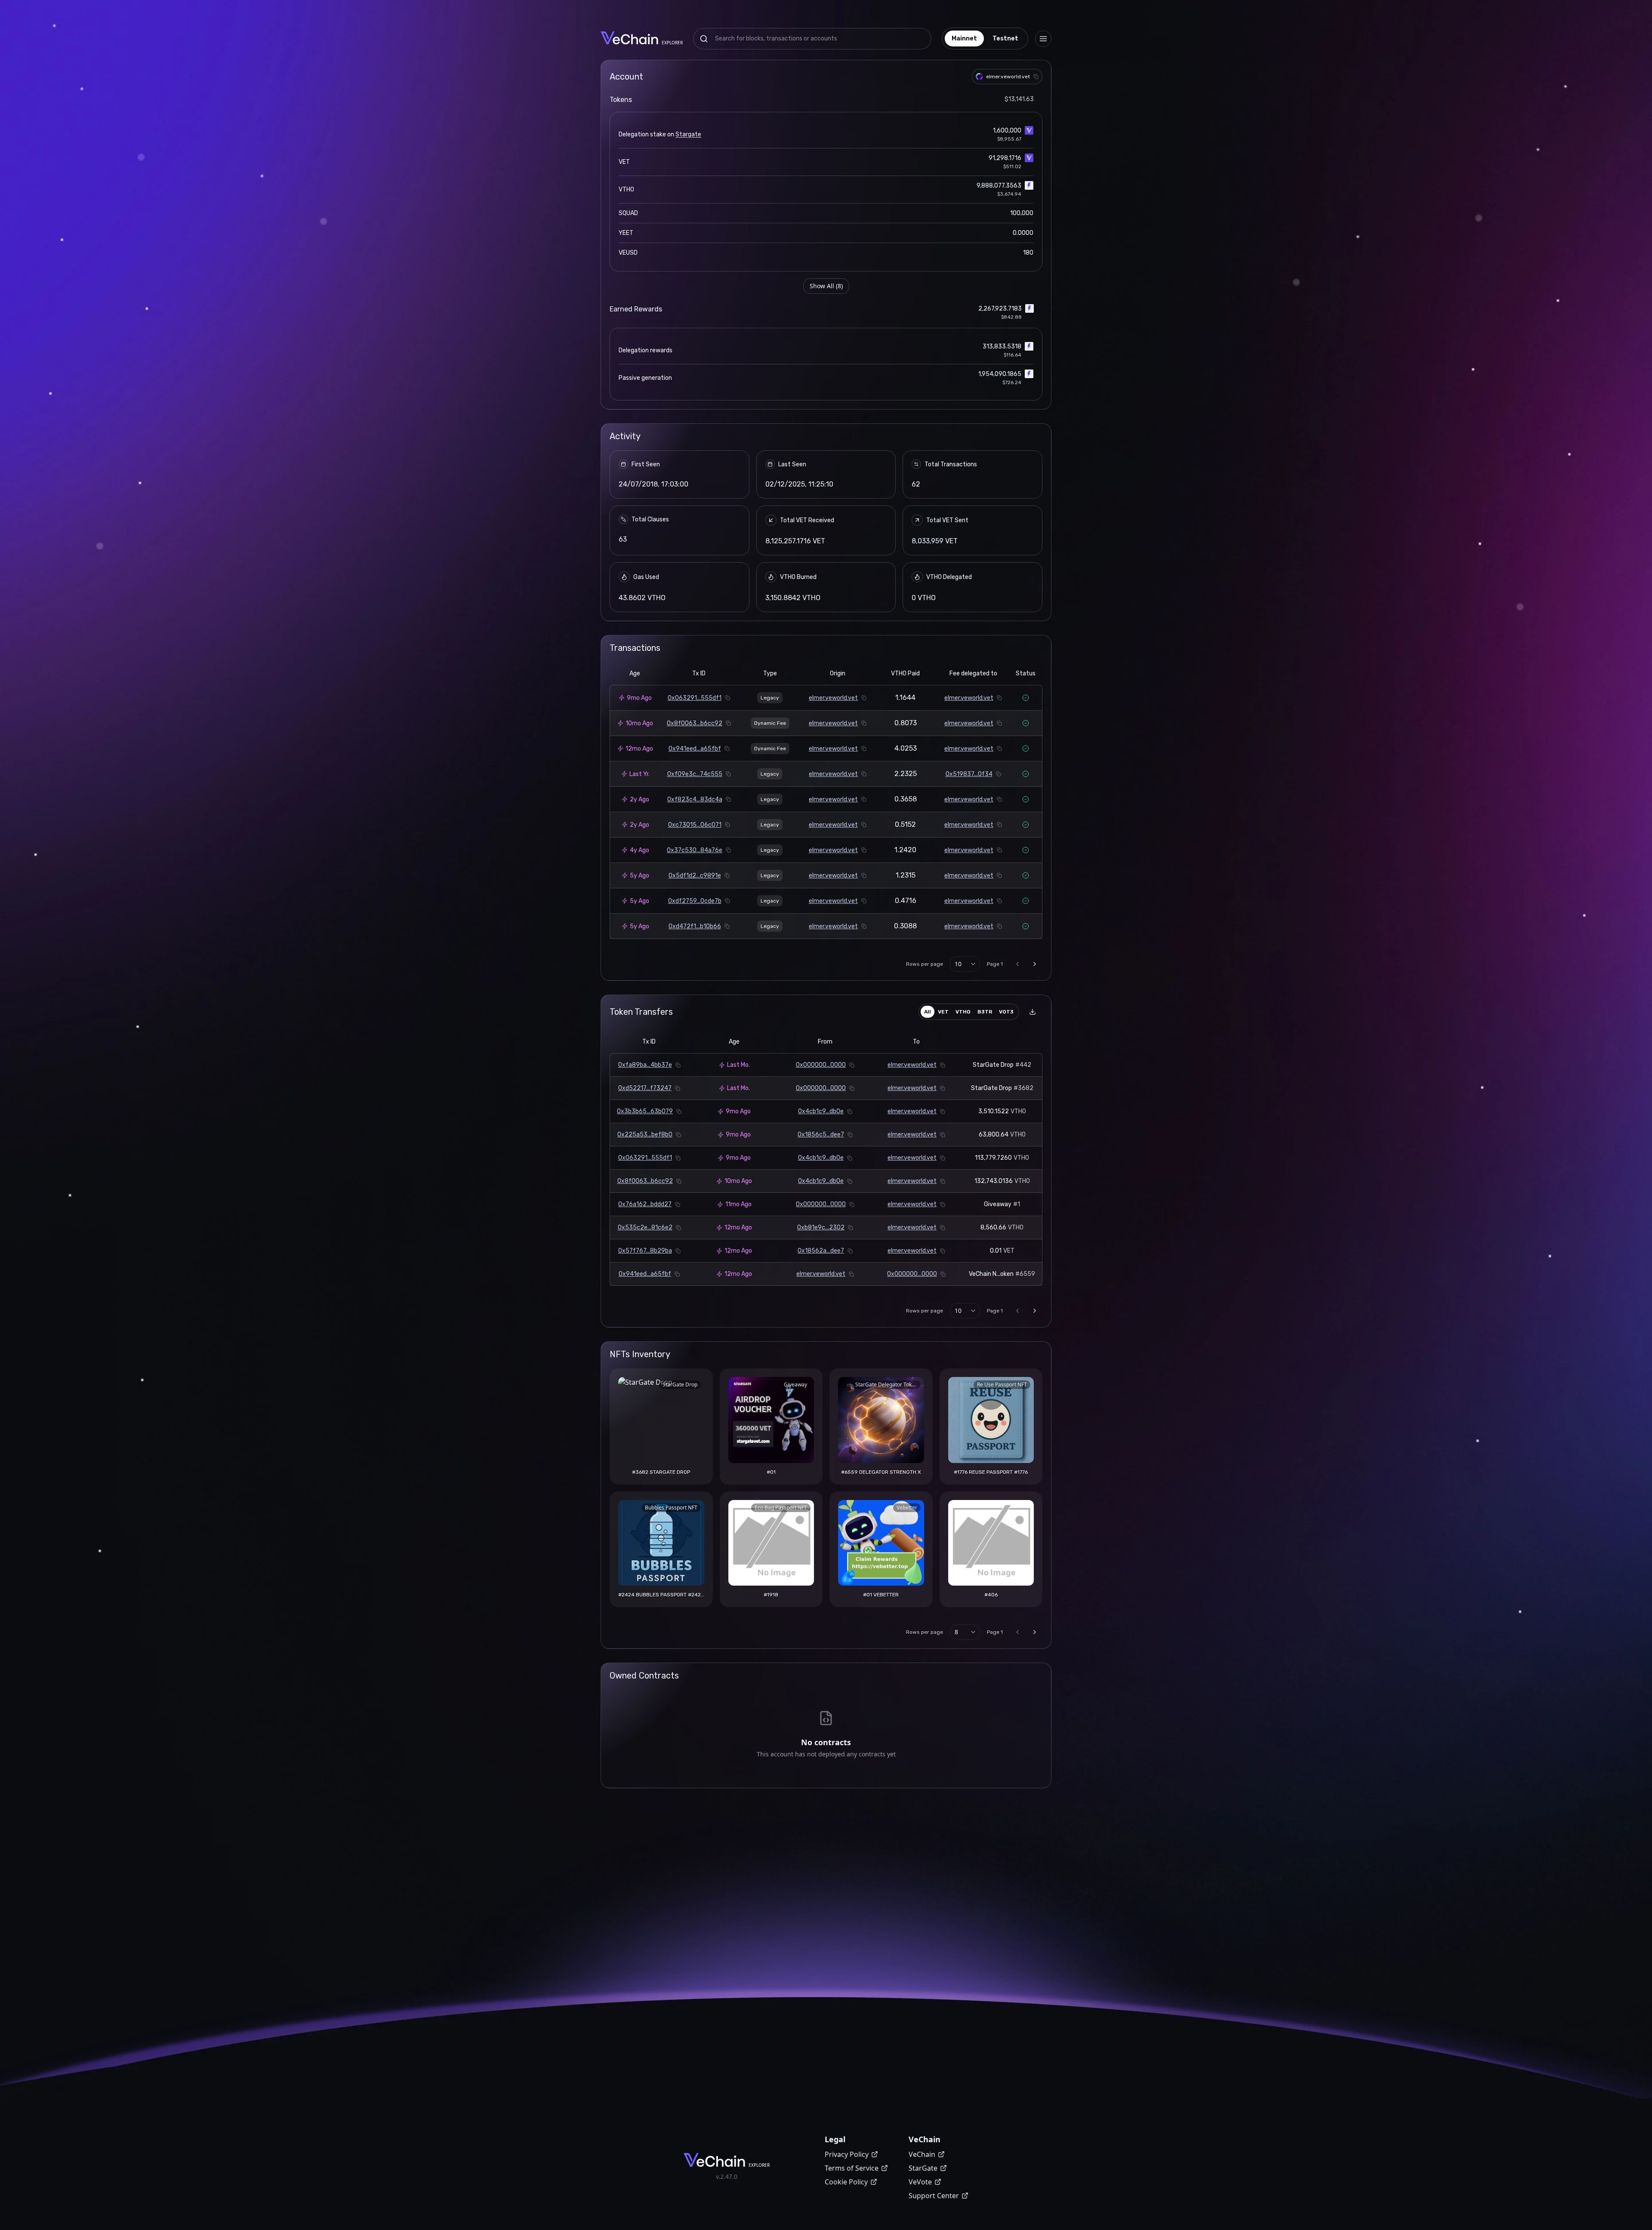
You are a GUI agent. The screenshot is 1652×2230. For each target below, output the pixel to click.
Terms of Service (852, 2168)
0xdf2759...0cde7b (695, 901)
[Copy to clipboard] (1036, 77)
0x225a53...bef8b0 (645, 1135)
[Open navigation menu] (1043, 39)
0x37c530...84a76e (695, 850)
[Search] (704, 39)
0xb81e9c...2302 (821, 1227)
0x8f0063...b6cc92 (695, 723)
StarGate (923, 2168)
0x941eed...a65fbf (695, 749)
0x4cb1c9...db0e (821, 1111)
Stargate (688, 134)
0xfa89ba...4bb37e (645, 1065)
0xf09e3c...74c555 (695, 774)
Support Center (934, 2196)
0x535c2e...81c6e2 (645, 1227)
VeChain (922, 2154)
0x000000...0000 (821, 1065)
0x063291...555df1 (695, 698)
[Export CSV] (1032, 1012)
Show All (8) (826, 286)
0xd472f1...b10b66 (695, 926)
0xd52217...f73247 (645, 1088)
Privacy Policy (847, 2154)
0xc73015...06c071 (695, 825)
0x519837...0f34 (969, 774)
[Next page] (1035, 964)
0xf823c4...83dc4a (695, 799)
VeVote (920, 2182)
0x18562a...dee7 (821, 1251)
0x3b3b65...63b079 (645, 1111)
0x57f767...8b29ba (645, 1251)
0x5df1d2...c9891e (695, 876)
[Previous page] (1017, 964)
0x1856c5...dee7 (821, 1135)
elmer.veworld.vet (833, 698)
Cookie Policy (846, 2182)
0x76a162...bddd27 (645, 1204)
